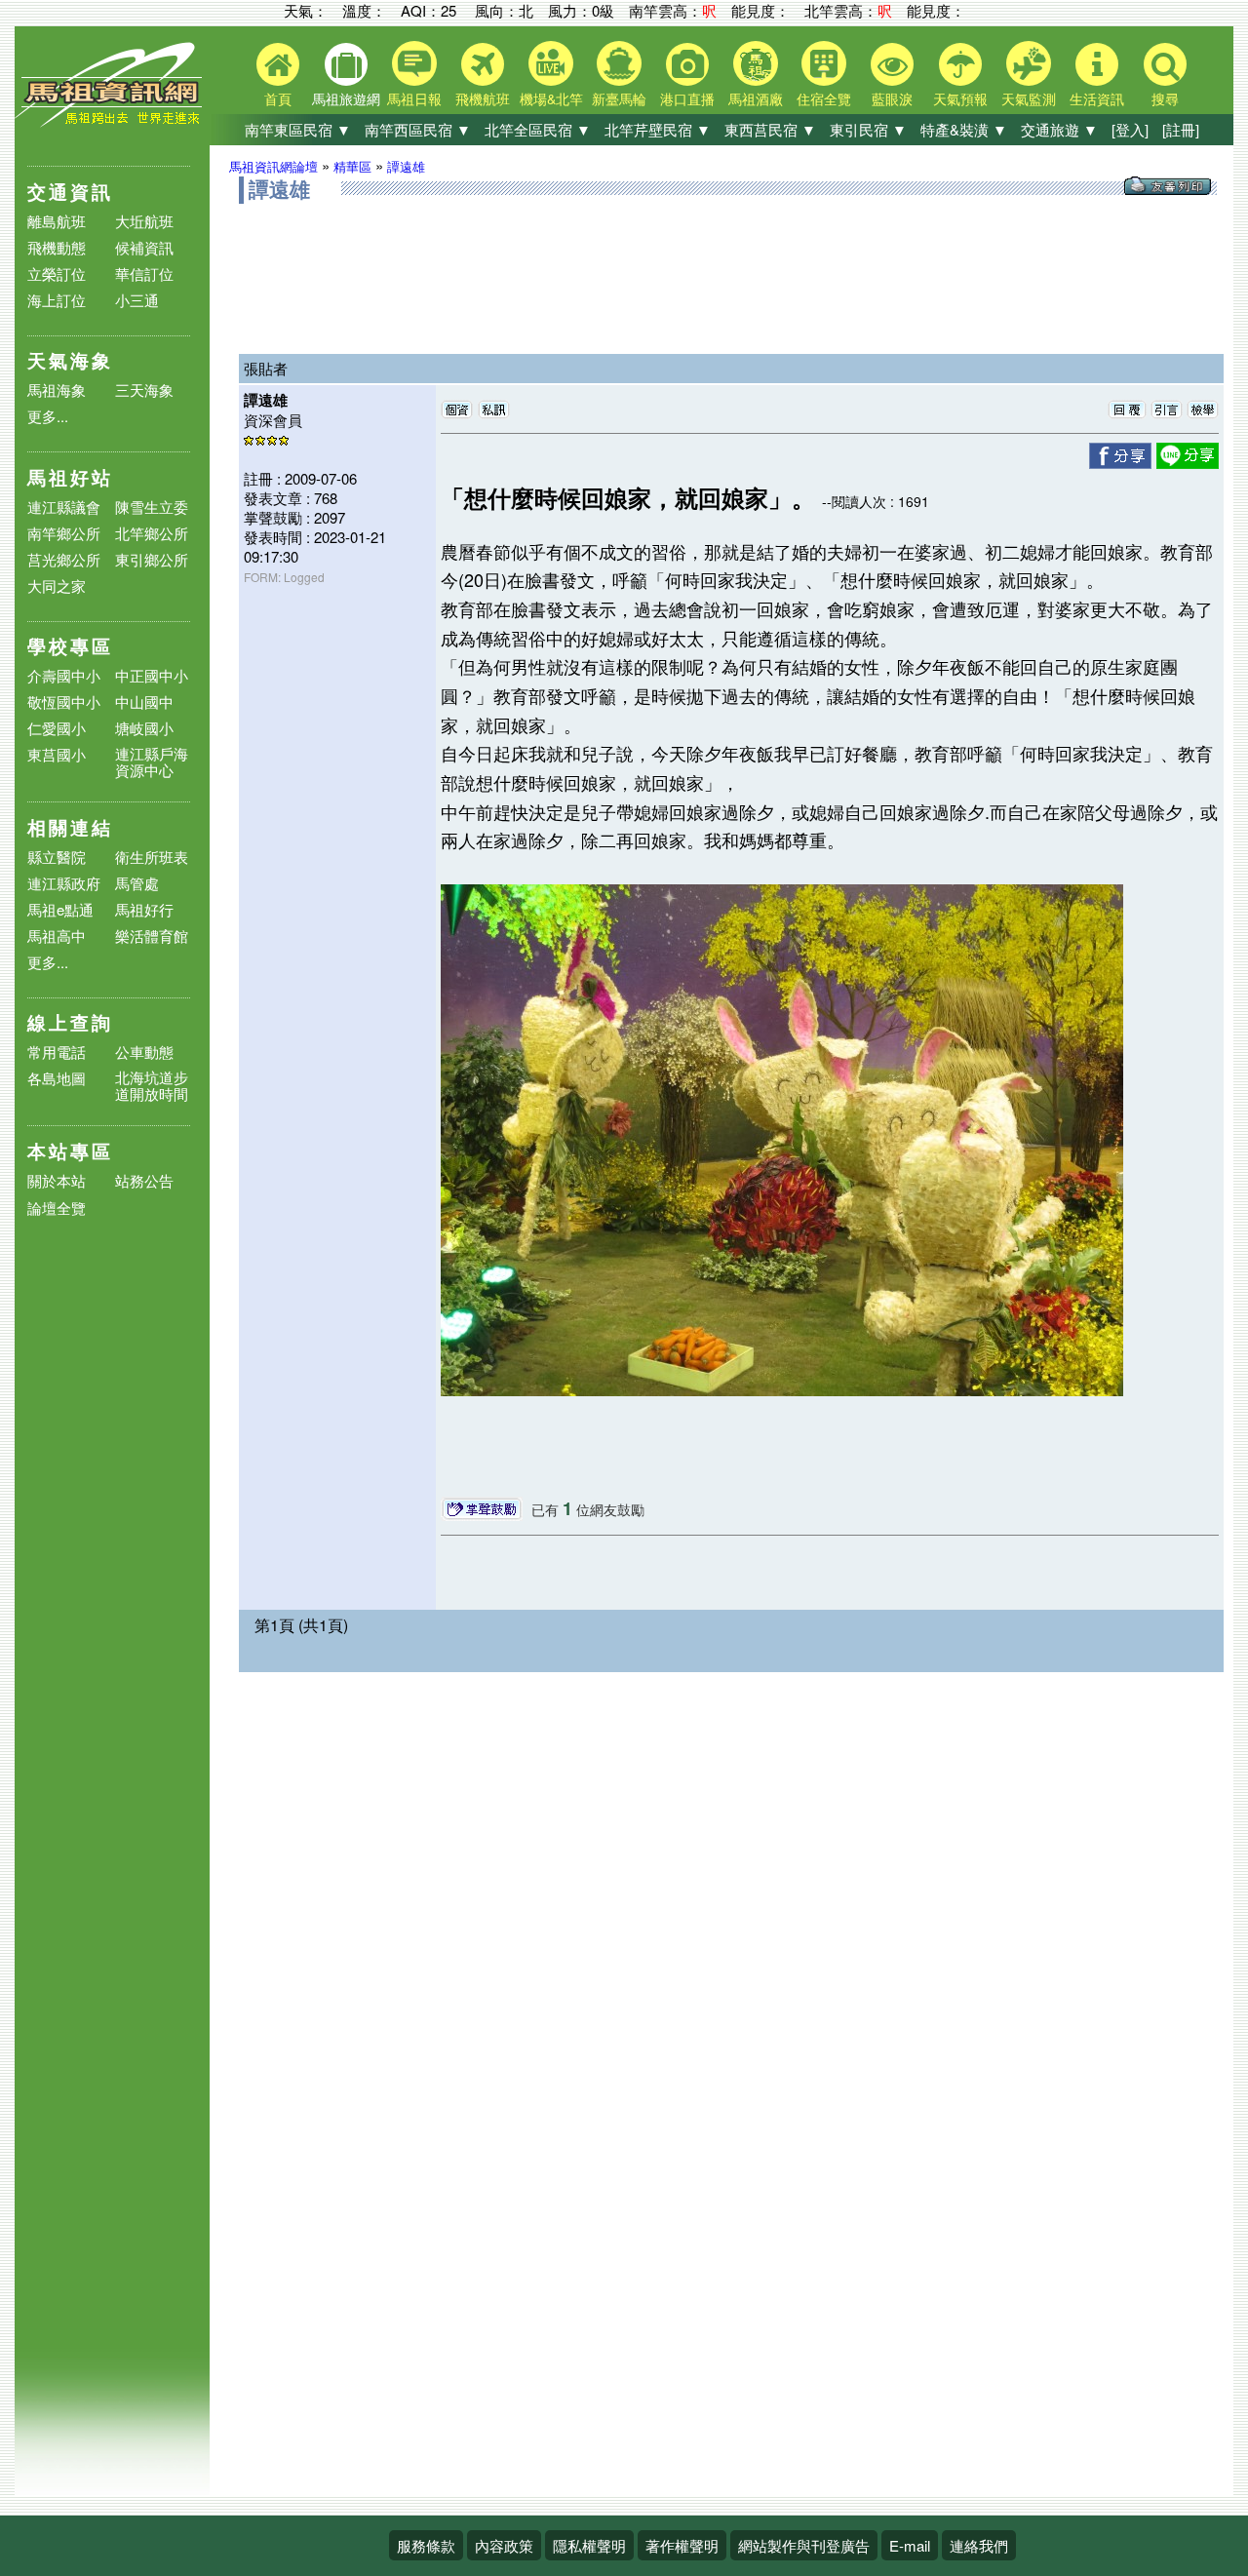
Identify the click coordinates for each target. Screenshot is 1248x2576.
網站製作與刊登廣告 (804, 2545)
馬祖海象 (57, 390)
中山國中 (144, 702)
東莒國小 (57, 754)
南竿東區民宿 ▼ (298, 129)
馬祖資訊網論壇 (273, 166)
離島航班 (57, 221)
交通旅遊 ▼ (1059, 129)
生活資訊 (1097, 98)
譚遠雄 (406, 166)
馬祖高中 (57, 936)
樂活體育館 (152, 936)
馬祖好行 (144, 909)
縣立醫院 (57, 857)
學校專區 (70, 646)
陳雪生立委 (152, 507)
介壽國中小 (64, 675)
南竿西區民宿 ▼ (418, 129)
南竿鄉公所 (64, 533)
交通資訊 (70, 192)
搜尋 (1165, 98)
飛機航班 (483, 98)
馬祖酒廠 (756, 98)
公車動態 (144, 1052)
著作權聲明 (682, 2545)
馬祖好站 (70, 477)
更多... (48, 416)
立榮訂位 (57, 273)
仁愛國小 (57, 728)
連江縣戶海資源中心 (152, 761)
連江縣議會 (64, 507)
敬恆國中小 (64, 702)
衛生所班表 (152, 857)
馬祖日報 (414, 98)
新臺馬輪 (619, 98)
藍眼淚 (892, 98)
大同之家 (57, 585)
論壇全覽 (57, 1209)
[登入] (1130, 129)
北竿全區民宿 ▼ (538, 129)
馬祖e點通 (60, 909)
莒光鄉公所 (64, 559)
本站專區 (70, 1151)
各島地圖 (57, 1078)
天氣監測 (1029, 98)
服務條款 (426, 2545)
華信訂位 (144, 273)
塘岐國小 (144, 728)
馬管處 (137, 883)
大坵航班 (144, 221)
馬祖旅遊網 (346, 98)
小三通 (137, 300)
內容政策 (504, 2545)
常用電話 (57, 1052)
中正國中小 (152, 675)
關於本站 (57, 1181)
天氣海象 (70, 360)
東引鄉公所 (152, 559)
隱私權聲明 (589, 2545)
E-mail (910, 2545)
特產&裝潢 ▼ (964, 129)
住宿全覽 (824, 98)
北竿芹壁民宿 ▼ (658, 129)
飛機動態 (57, 247)
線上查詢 (70, 1022)
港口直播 (687, 98)
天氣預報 (960, 98)
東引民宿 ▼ (868, 129)
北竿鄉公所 (152, 533)
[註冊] (1181, 129)
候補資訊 (144, 247)
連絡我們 (979, 2545)
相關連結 (70, 827)
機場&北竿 (551, 98)
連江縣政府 (64, 883)
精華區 (352, 166)
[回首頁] (112, 122)
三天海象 (144, 390)
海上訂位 (57, 300)
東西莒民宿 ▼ (770, 129)
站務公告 (144, 1181)
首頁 (278, 98)
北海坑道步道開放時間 (152, 1085)
